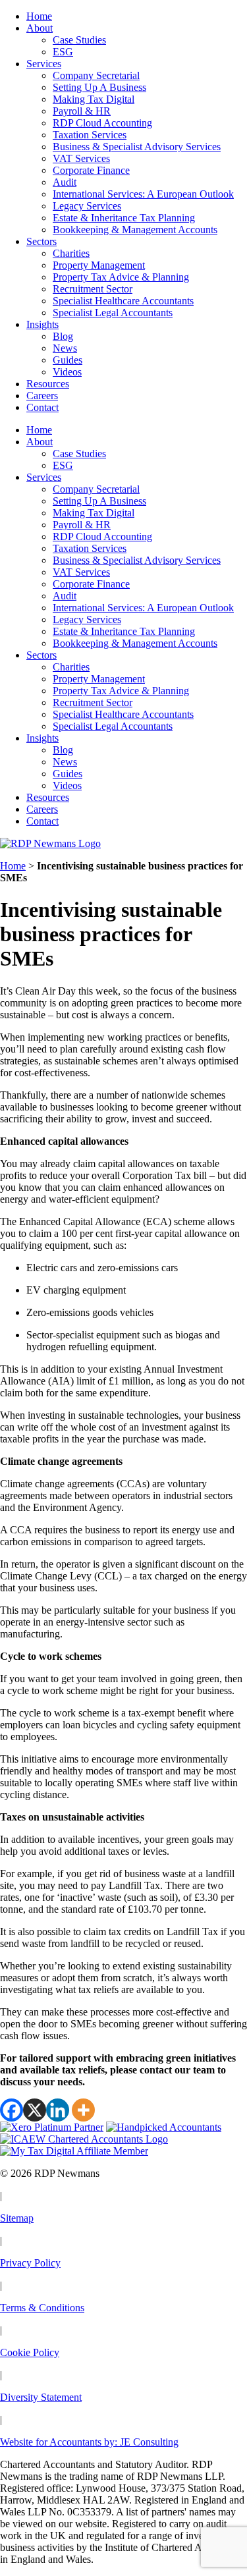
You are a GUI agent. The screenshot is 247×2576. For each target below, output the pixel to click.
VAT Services (81, 158)
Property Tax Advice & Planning (121, 277)
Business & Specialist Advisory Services (137, 147)
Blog (63, 336)
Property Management (99, 265)
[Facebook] (12, 2110)
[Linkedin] (58, 2110)
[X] (35, 2110)
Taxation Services (90, 135)
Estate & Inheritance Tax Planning (124, 218)
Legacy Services (87, 206)
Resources (48, 384)
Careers (42, 396)
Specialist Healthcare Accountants (123, 301)
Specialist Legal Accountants (113, 313)
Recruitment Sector (93, 289)
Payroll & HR (82, 111)
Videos (67, 372)
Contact (42, 407)
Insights (42, 324)
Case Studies (79, 40)
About (40, 28)
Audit (65, 182)
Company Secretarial (96, 75)
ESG (63, 52)
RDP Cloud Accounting (102, 123)
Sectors (41, 241)
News (65, 348)
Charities (71, 253)
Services (44, 64)
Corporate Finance (91, 170)
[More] (83, 2110)
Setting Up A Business (99, 87)
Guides (68, 360)
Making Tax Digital (94, 99)
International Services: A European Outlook (143, 194)
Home (39, 16)
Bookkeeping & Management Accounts (135, 230)
